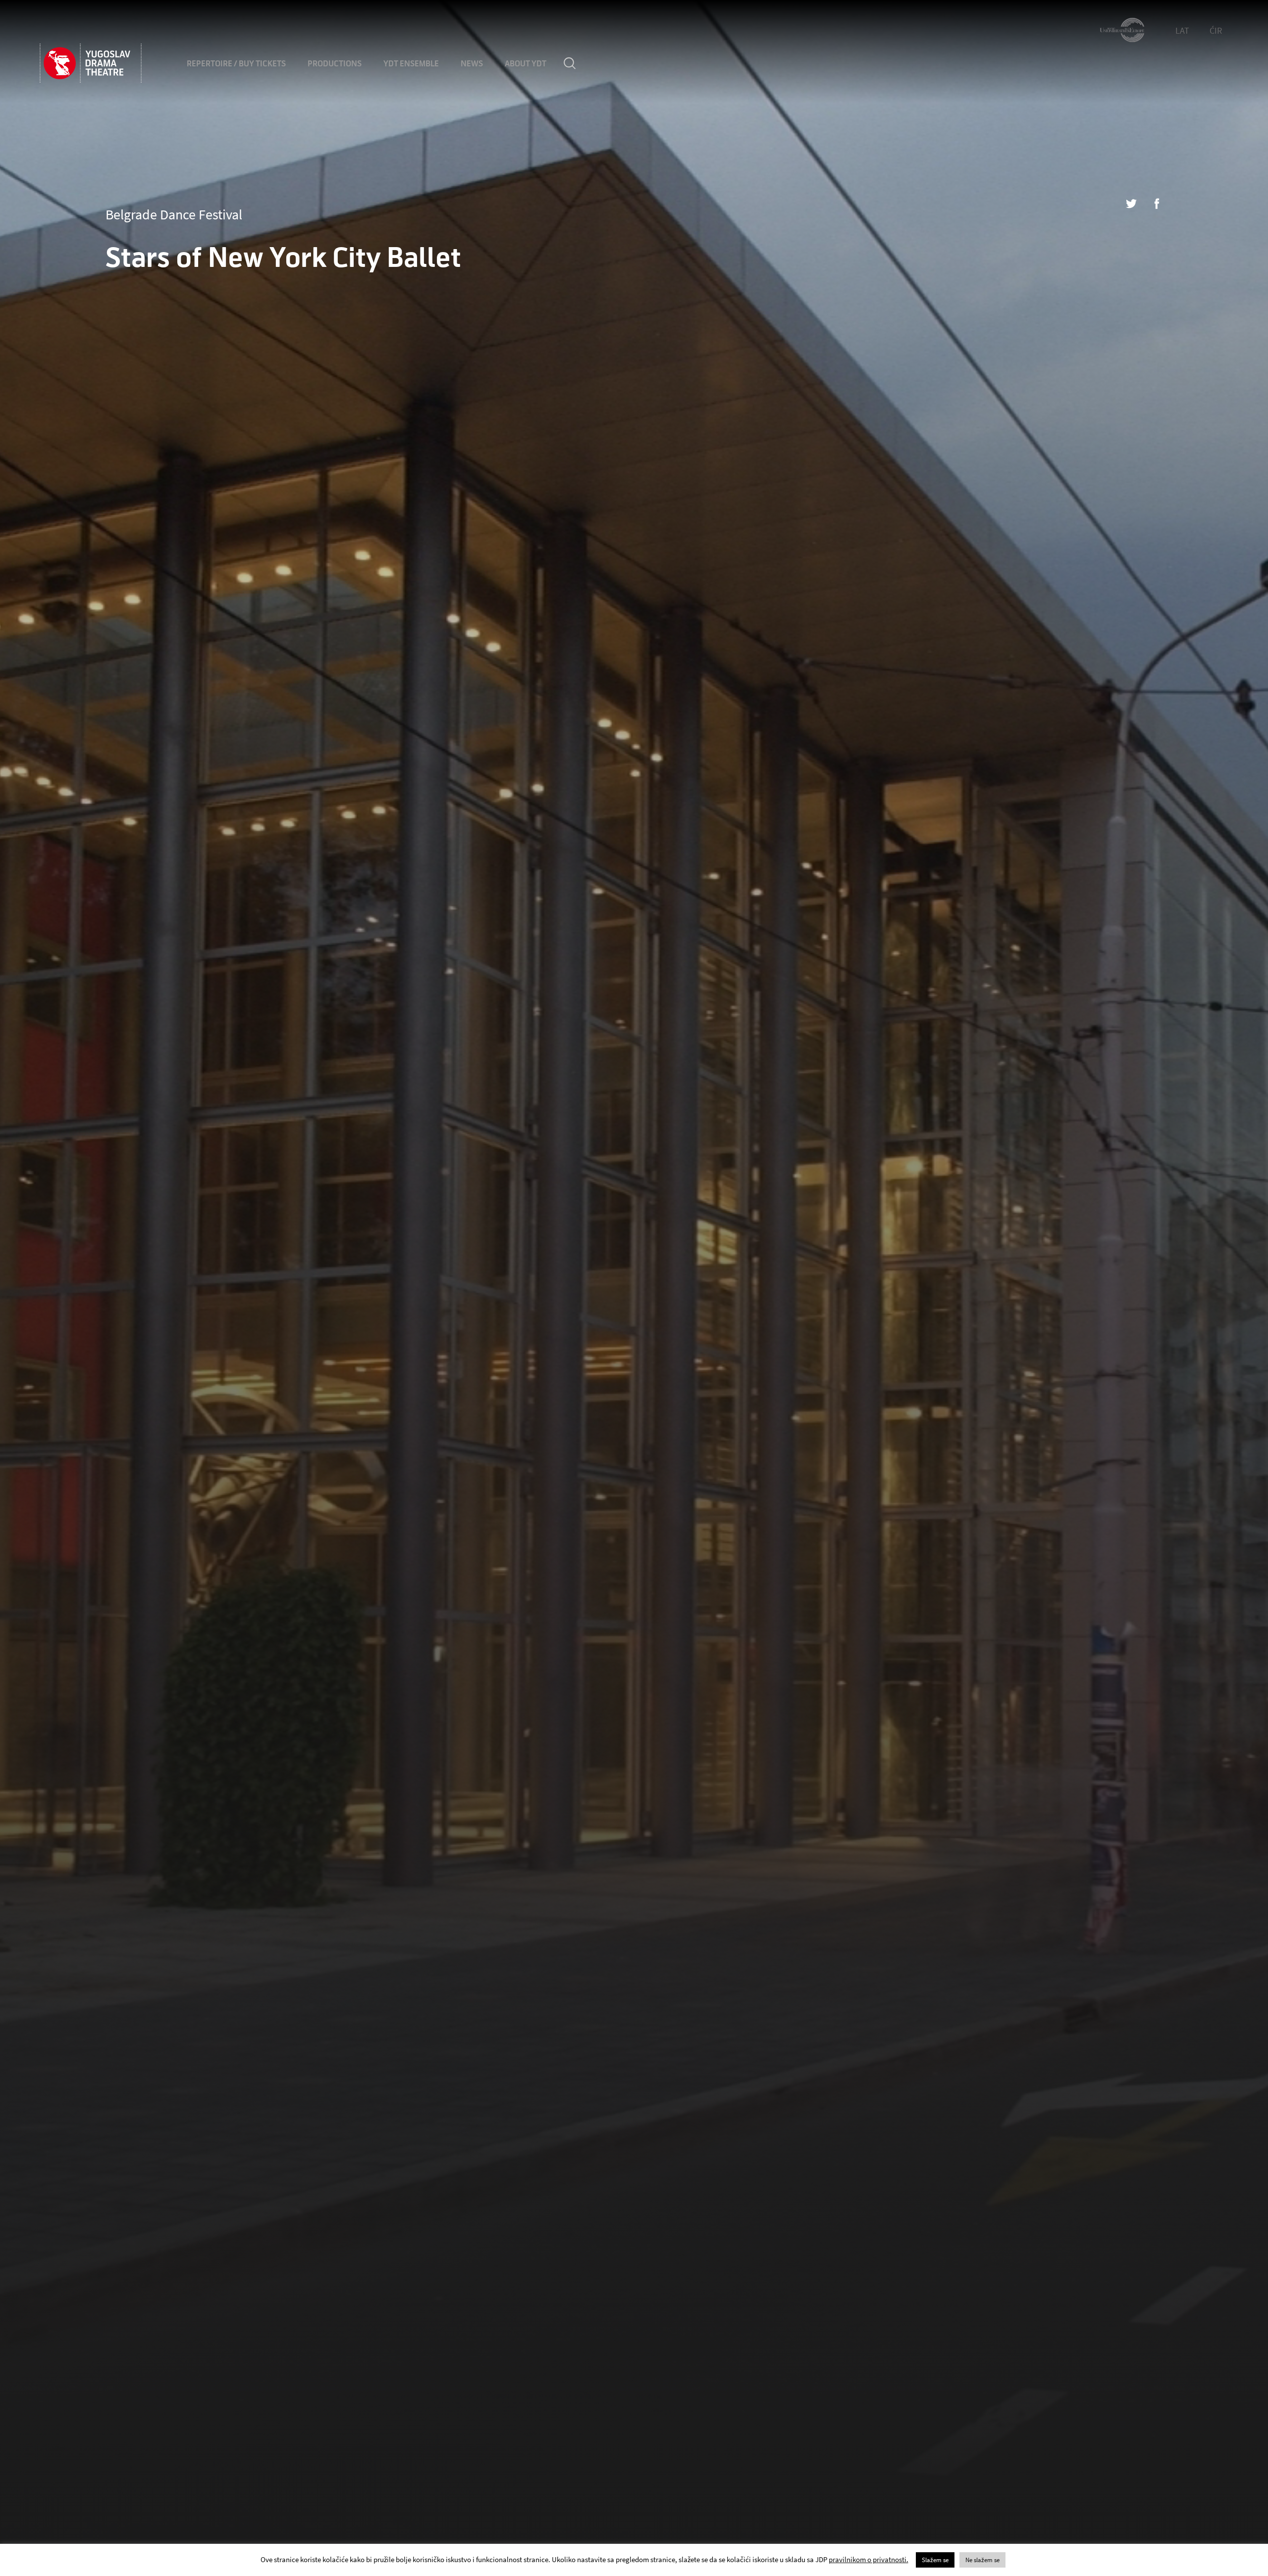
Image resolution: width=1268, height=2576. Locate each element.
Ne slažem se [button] (982, 2560)
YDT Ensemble (411, 64)
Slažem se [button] (935, 2560)
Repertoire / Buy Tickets (236, 64)
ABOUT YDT (526, 64)
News (472, 64)
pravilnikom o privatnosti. (869, 2559)
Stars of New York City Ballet (283, 258)
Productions (335, 64)
